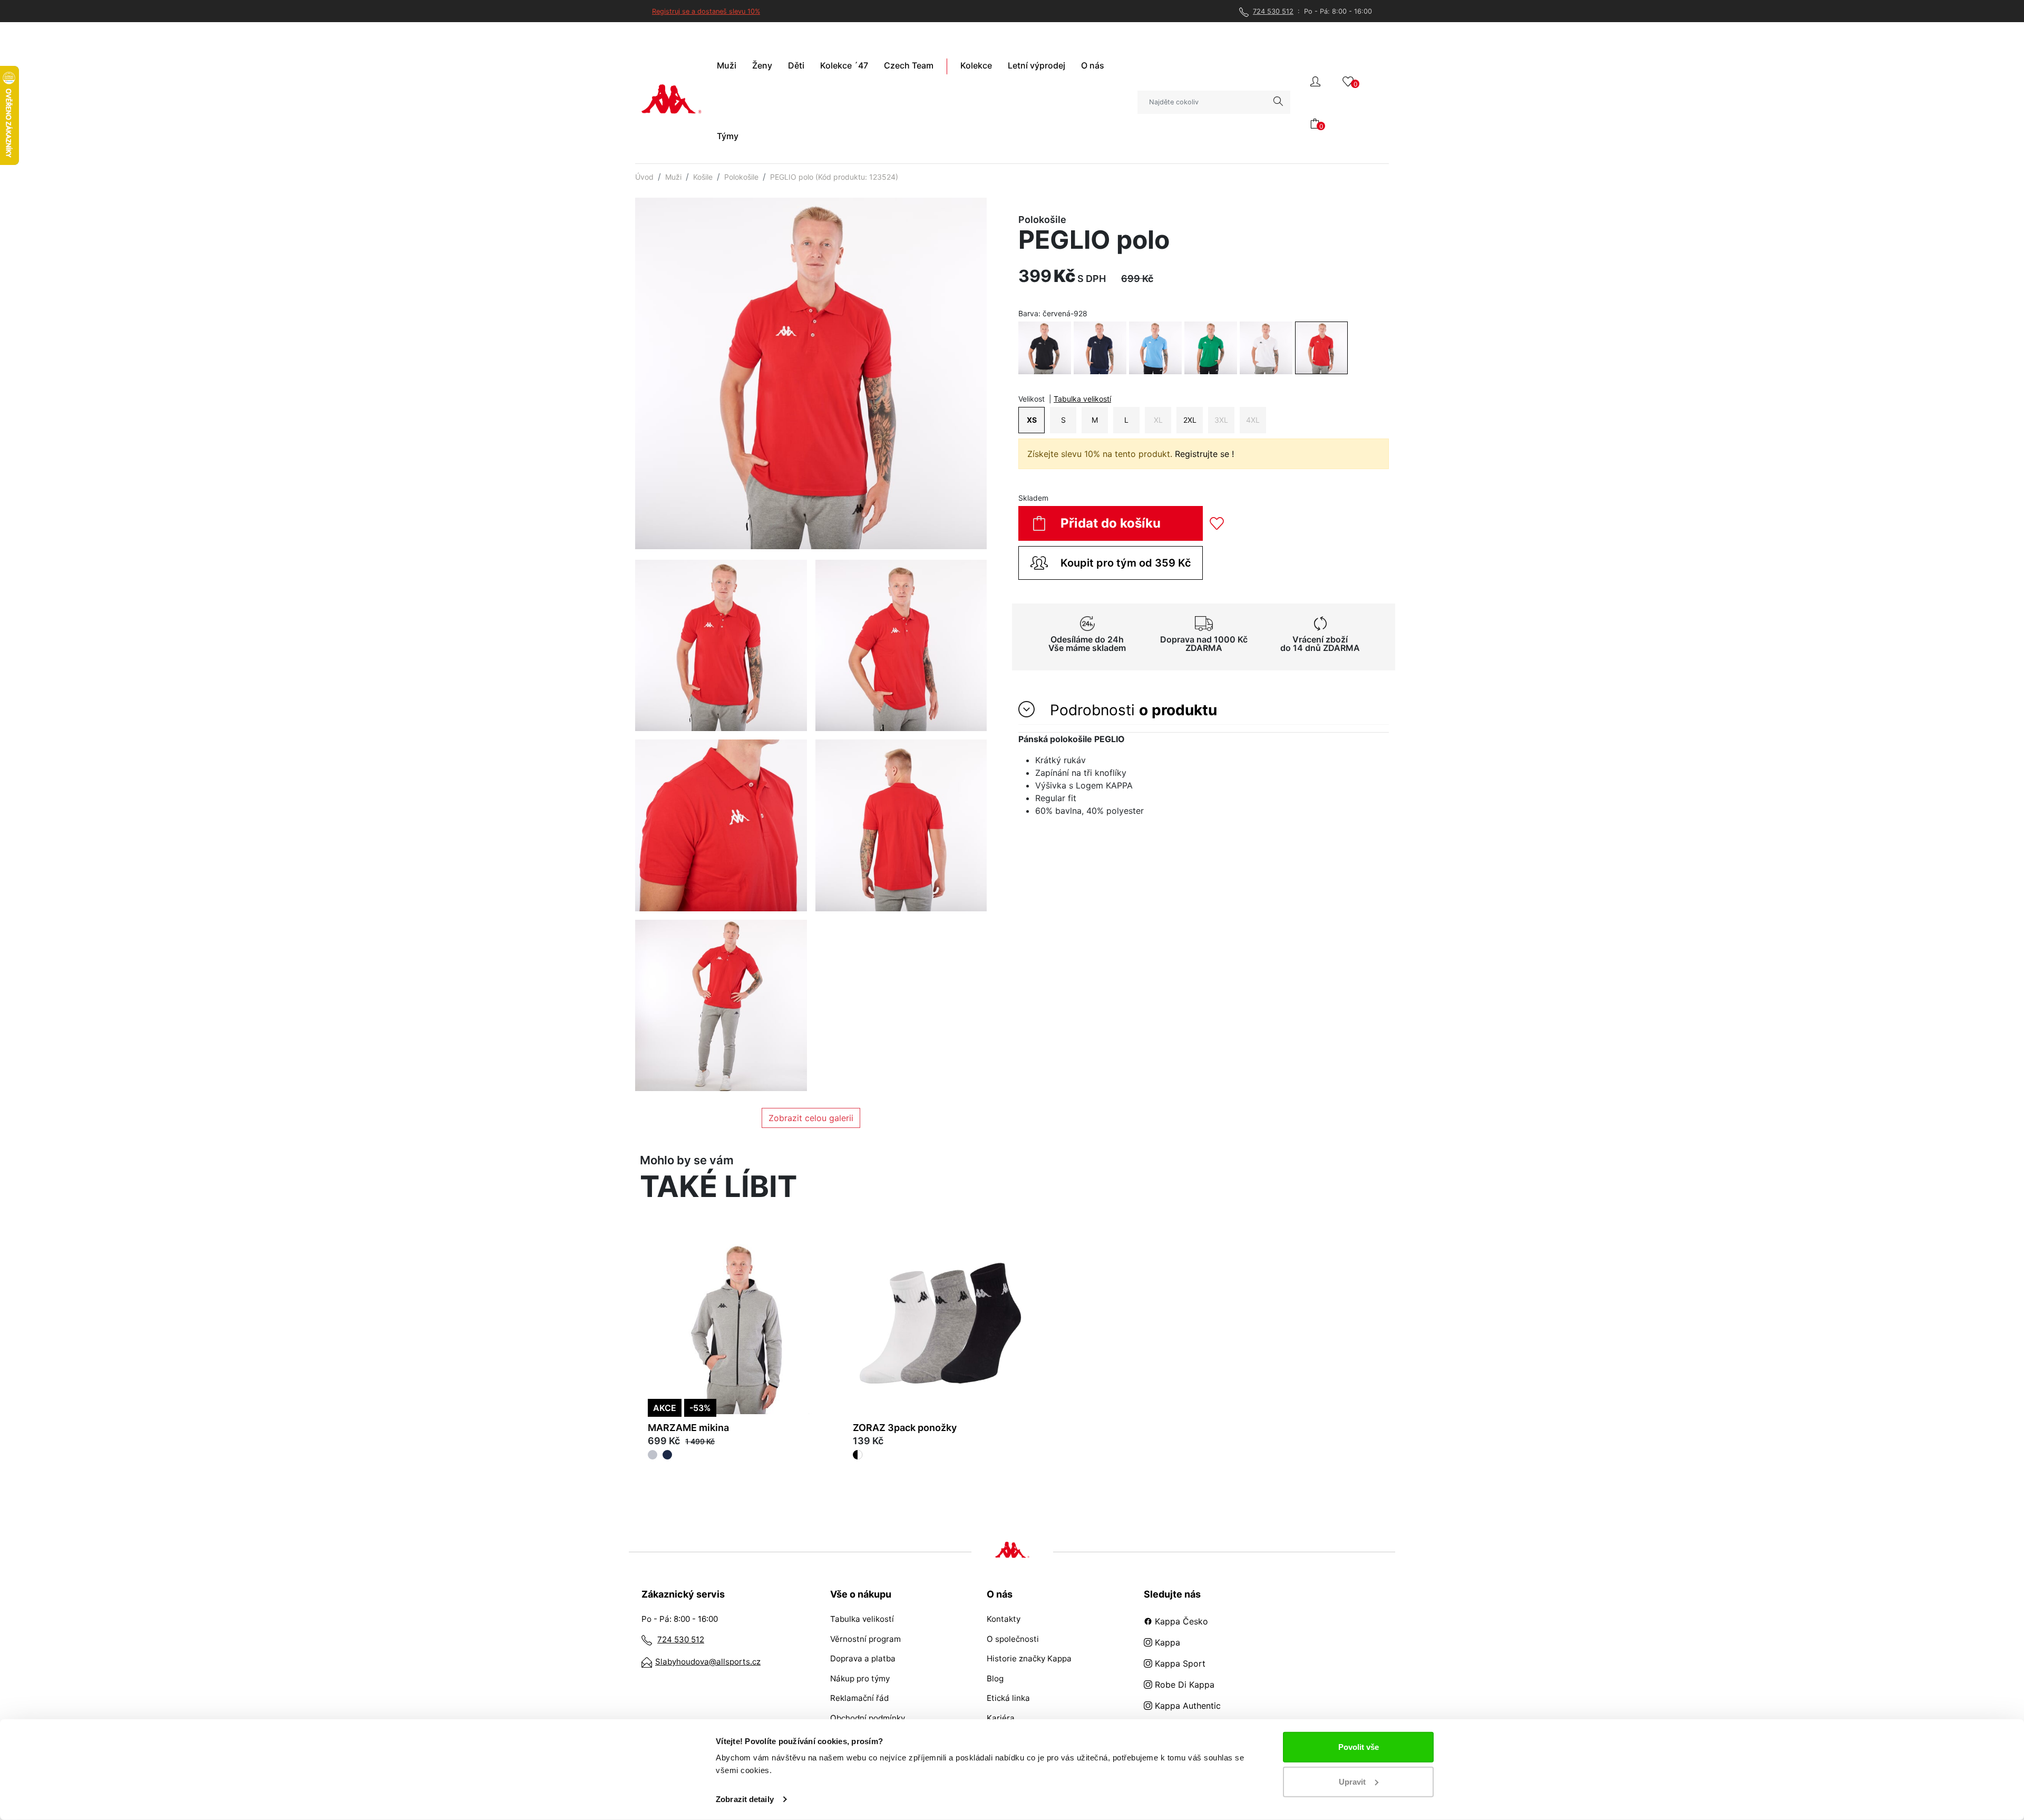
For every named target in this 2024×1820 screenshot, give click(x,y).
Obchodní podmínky (868, 1718)
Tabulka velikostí (1082, 399)
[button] (1315, 80)
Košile (703, 177)
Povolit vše (1359, 1747)
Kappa (1166, 1642)
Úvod (644, 177)
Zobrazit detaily (745, 1799)
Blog (995, 1678)
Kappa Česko (1180, 1621)
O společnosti (1013, 1639)
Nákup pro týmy (860, 1678)
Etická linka (1008, 1698)
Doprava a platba (863, 1658)
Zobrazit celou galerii (811, 1118)
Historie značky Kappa (1029, 1658)
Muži (673, 177)
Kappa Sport (1179, 1663)
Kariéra (1001, 1718)
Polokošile (741, 177)
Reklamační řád (859, 1698)
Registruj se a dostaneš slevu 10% (706, 11)
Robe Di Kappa (1183, 1685)
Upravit (1352, 1781)
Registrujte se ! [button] (1204, 454)
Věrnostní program (865, 1639)
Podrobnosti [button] (1131, 710)
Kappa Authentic (1186, 1706)
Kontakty (1004, 1619)
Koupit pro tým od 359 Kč (1126, 563)
